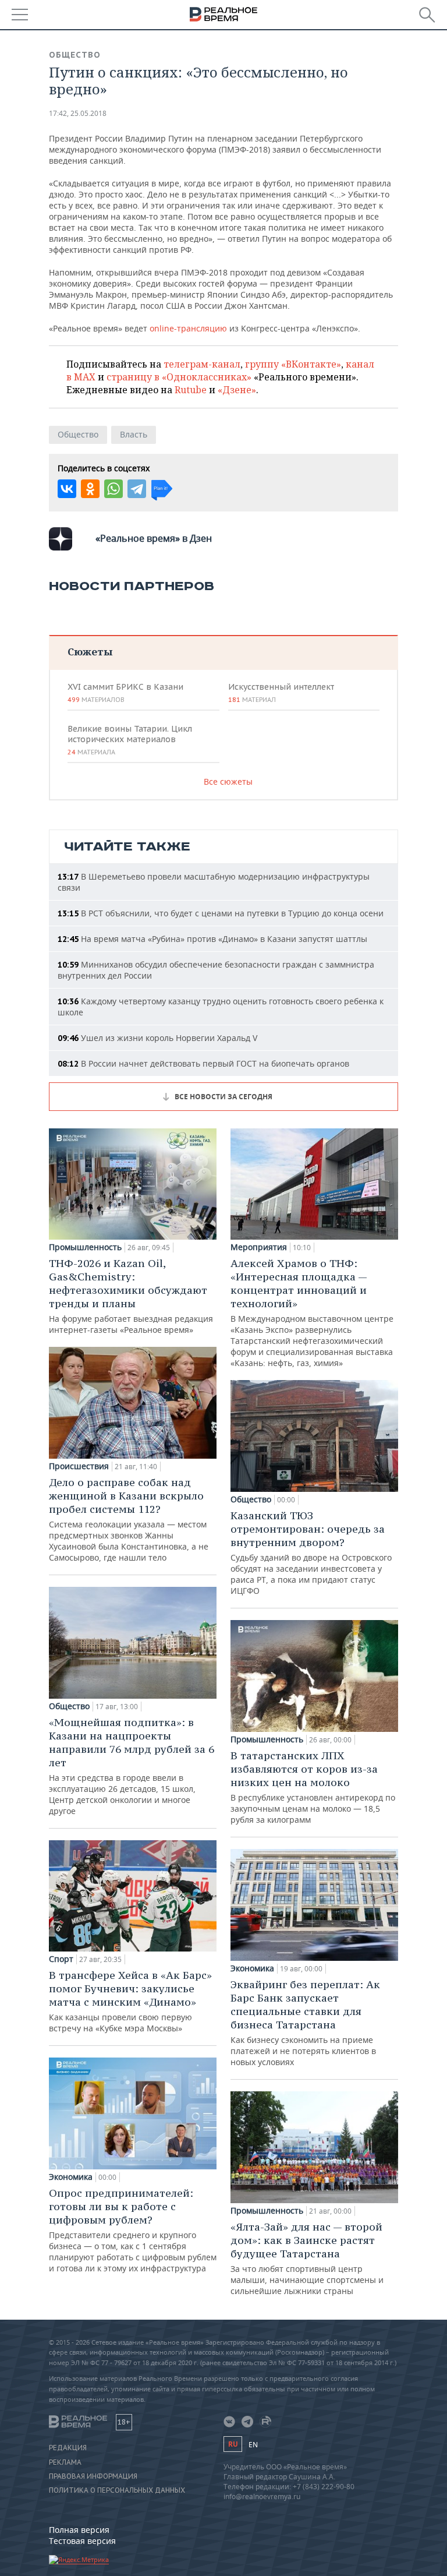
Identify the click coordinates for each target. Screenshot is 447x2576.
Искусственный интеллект (281, 693)
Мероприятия (259, 1247)
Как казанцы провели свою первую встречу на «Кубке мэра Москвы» (130, 2001)
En (253, 2445)
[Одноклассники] (90, 489)
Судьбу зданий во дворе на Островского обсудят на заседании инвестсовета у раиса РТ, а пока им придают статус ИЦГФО (311, 1552)
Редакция (68, 2448)
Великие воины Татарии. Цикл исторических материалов (130, 740)
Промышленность (85, 1247)
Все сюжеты (228, 781)
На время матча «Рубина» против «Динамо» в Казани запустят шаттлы (212, 939)
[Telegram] (137, 489)
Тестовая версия (82, 2541)
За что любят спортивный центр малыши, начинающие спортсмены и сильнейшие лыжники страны (307, 2258)
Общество (75, 55)
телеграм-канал (202, 364)
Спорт (61, 1959)
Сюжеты (90, 652)
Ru (233, 2444)
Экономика (71, 2177)
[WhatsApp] (113, 489)
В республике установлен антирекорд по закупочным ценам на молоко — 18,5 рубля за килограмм (313, 1787)
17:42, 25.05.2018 (78, 113)
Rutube (191, 390)
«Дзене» (237, 390)
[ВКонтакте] (67, 489)
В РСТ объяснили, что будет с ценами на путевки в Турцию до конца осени (221, 913)
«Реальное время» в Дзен (154, 538)
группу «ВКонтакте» (293, 364)
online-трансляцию (188, 328)
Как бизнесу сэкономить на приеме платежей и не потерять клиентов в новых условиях (305, 2023)
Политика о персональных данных (117, 2490)
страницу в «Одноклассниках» (179, 377)
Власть (134, 434)
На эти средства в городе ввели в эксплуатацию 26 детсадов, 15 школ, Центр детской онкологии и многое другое (132, 1766)
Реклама (65, 2462)
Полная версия (79, 2530)
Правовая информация (93, 2476)
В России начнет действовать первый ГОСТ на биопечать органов (203, 1063)
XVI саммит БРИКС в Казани (125, 693)
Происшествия (79, 1466)
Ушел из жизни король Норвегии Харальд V (157, 1038)
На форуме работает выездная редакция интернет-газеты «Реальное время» (131, 1296)
